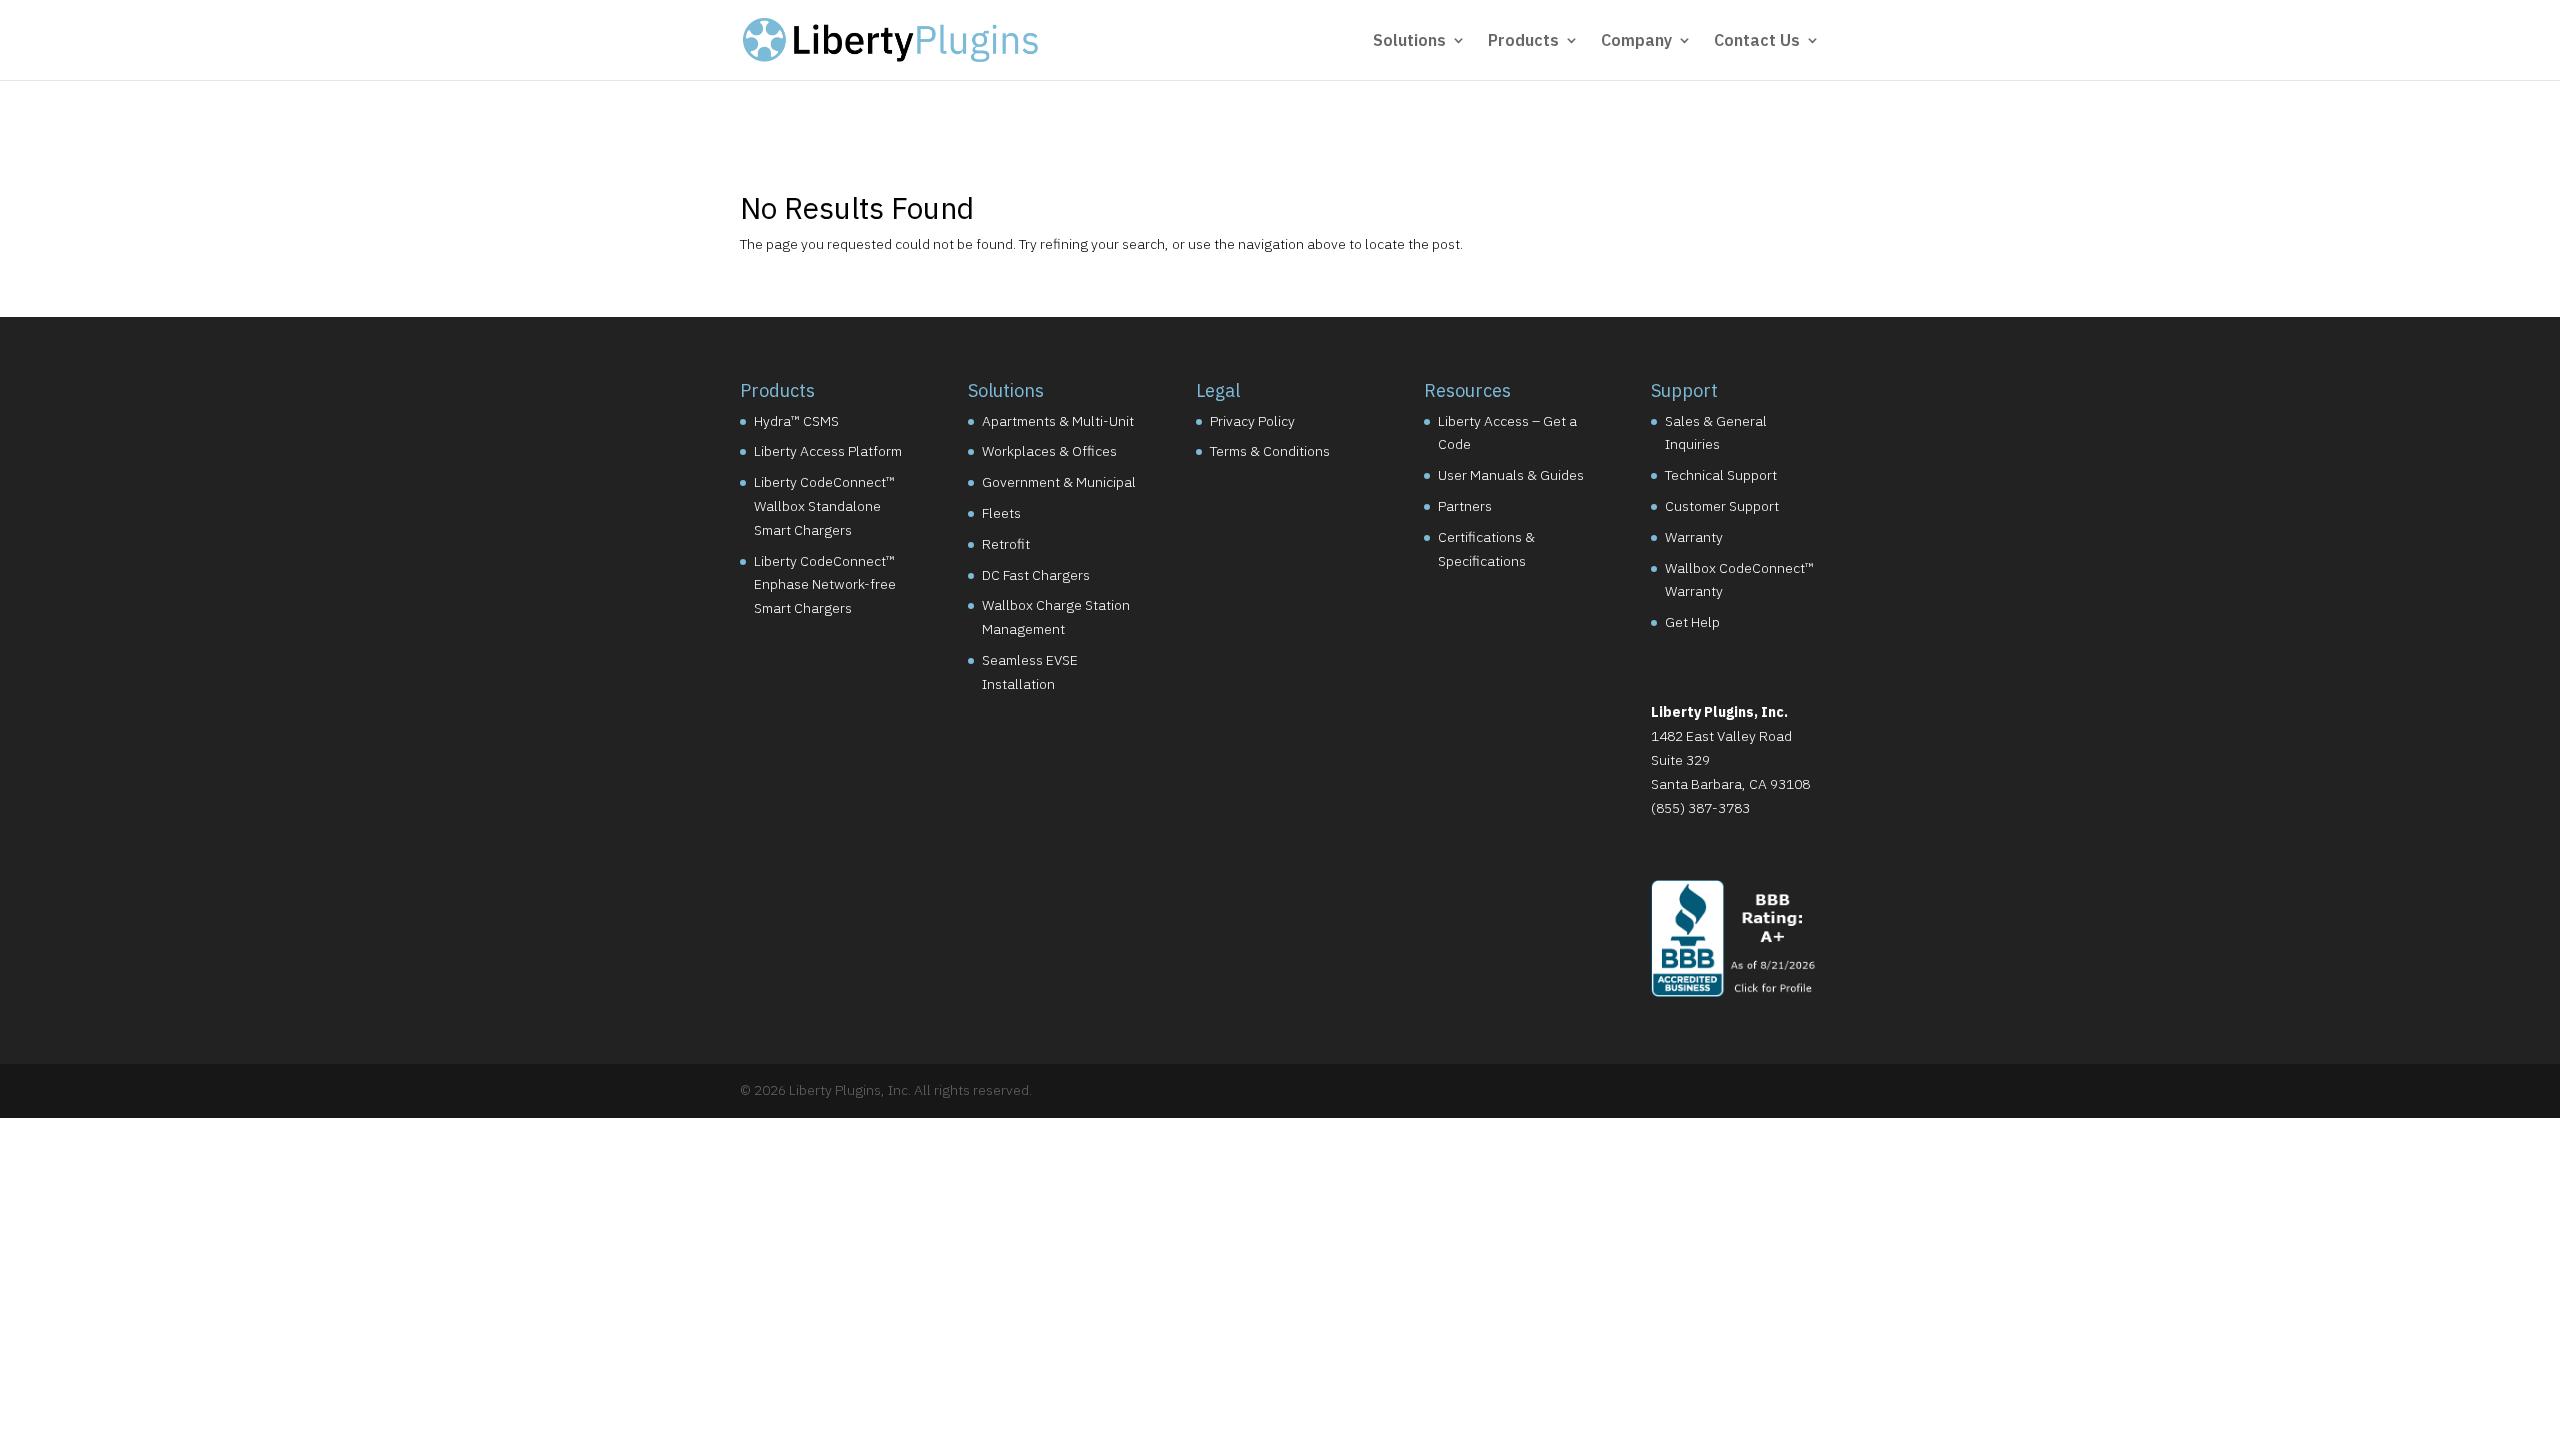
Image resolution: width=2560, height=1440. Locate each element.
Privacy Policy (1252, 421)
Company (1636, 41)
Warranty (1694, 537)
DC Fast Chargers (1036, 575)
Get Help (1692, 622)
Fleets (1001, 513)
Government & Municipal (1059, 482)
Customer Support (1722, 506)
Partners (1465, 506)
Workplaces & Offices (1049, 451)
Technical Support (1721, 475)
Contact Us (1757, 41)
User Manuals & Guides (1511, 475)
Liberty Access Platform (828, 451)
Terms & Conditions (1270, 451)
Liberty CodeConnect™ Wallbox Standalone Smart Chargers (824, 506)
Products (1523, 41)
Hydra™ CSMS (796, 421)
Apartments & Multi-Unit (1058, 421)
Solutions (1409, 41)
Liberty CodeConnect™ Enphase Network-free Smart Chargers (825, 585)
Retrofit (1006, 544)
